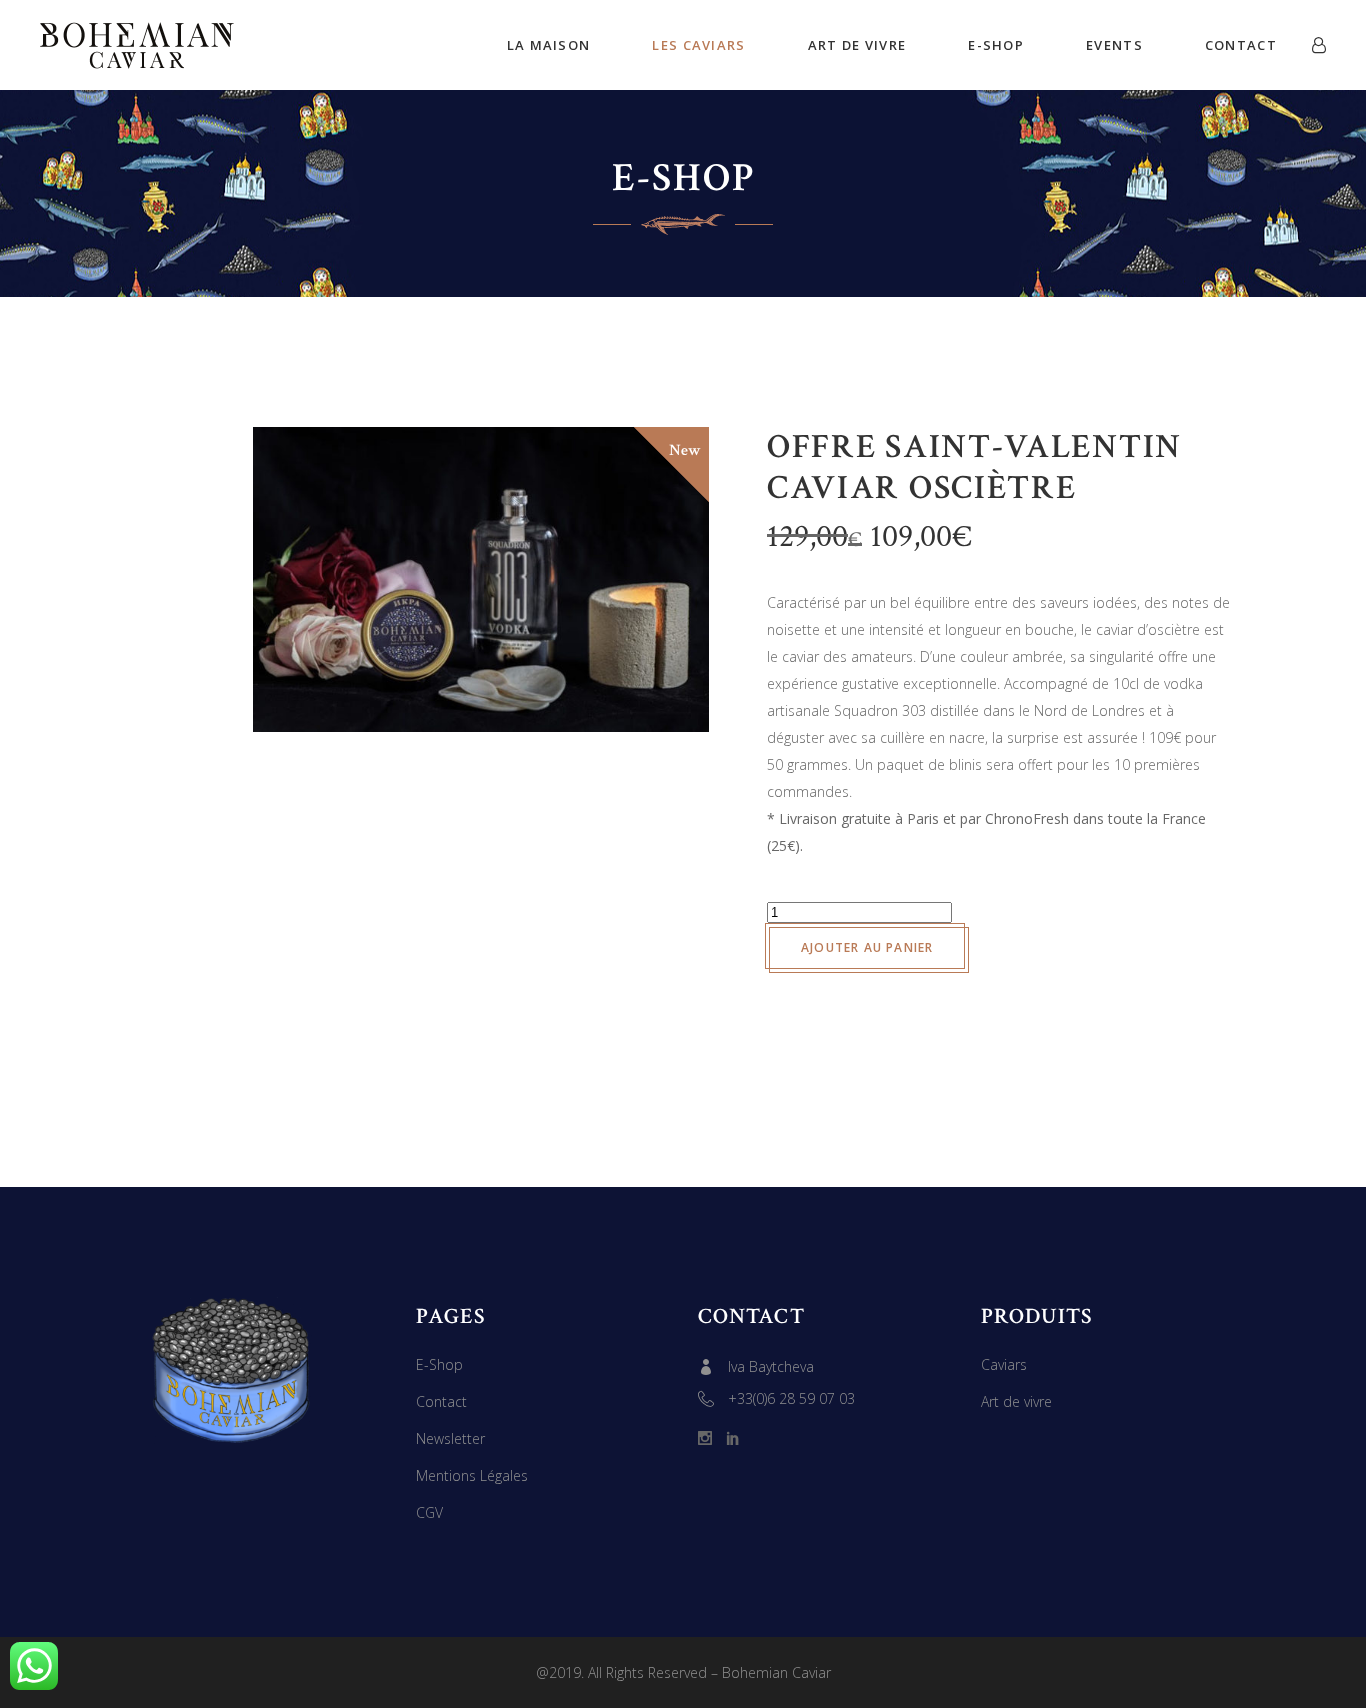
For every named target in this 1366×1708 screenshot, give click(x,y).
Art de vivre (1016, 1401)
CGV (429, 1512)
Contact (441, 1401)
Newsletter (450, 1438)
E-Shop (439, 1364)
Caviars (1004, 1364)
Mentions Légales (472, 1475)
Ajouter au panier (867, 947)
